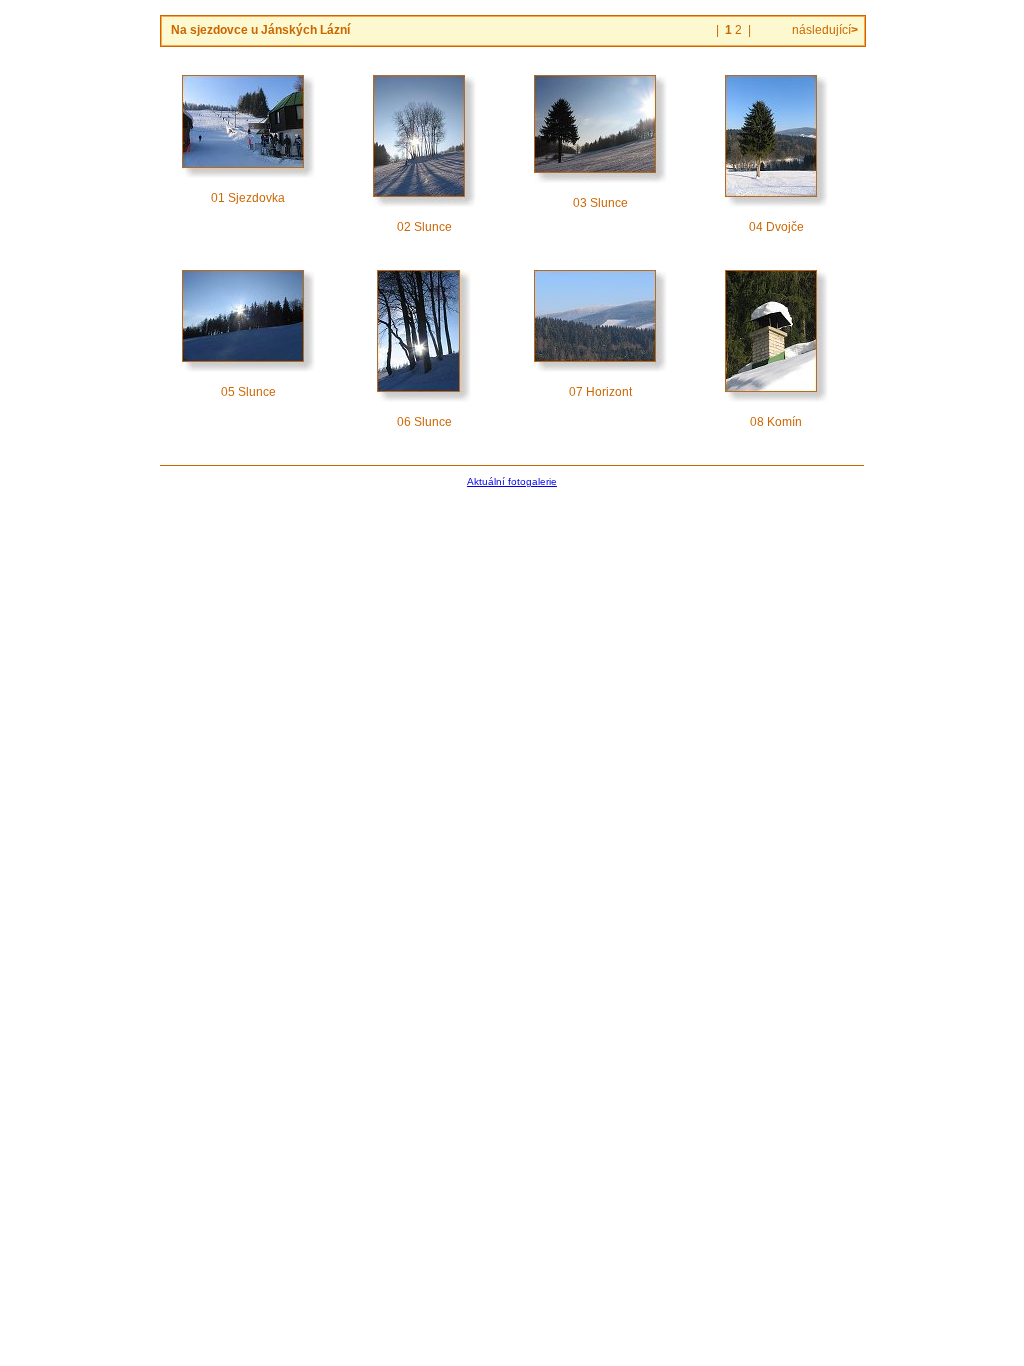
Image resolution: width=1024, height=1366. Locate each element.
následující (823, 30)
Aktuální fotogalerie (512, 481)
